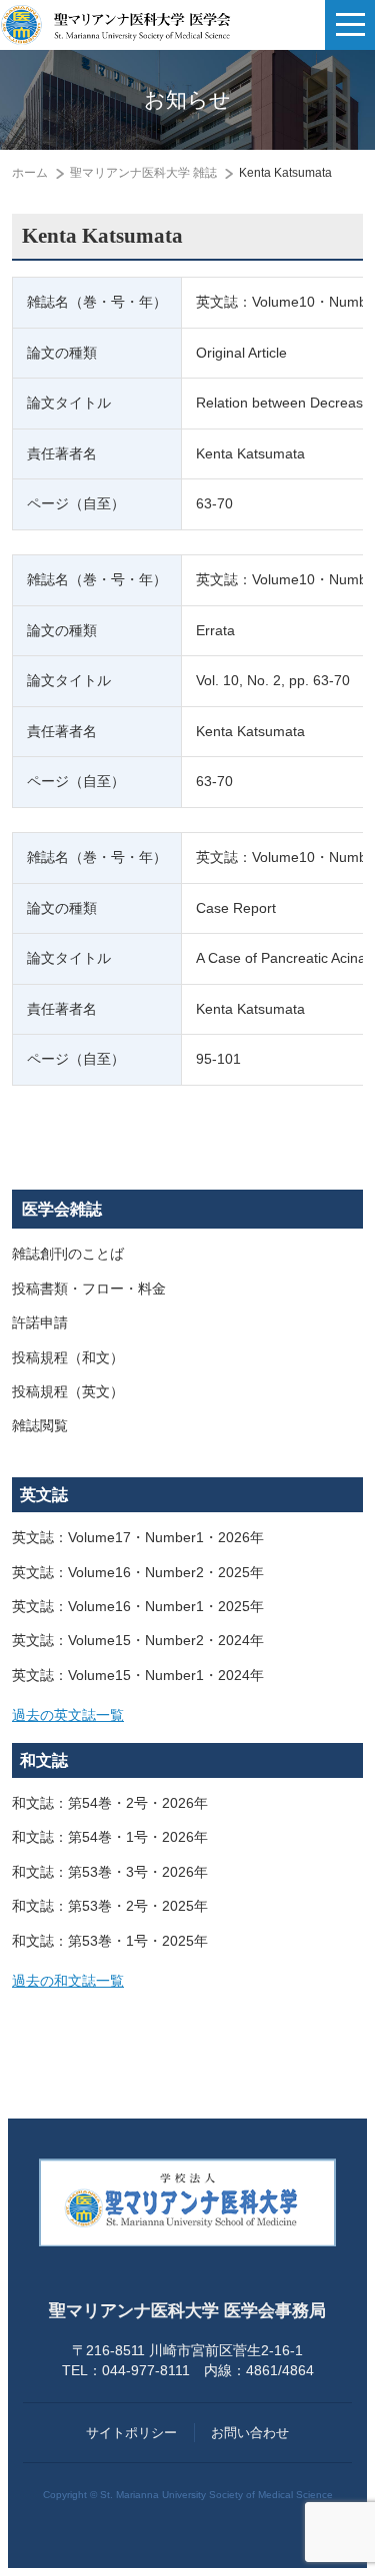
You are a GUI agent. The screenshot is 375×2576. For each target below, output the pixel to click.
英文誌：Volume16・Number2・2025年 (138, 1573)
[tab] (187, 1716)
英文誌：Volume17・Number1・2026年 (138, 1538)
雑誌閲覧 (40, 1426)
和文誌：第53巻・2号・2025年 (110, 1906)
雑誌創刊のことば (68, 1254)
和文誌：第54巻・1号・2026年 (110, 1837)
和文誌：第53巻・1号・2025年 (110, 1941)
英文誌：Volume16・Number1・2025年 (138, 1607)
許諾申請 (40, 1323)
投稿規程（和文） (68, 1358)
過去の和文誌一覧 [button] (68, 1981)
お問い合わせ (250, 2433)
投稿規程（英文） (68, 1392)
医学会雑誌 (62, 1209)
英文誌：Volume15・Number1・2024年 (138, 1676)
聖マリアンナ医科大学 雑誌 (143, 173)
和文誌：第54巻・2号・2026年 (110, 1803)
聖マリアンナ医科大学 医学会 (115, 25)
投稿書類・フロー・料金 (89, 1289)
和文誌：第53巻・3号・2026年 (110, 1872)
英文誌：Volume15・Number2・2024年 (138, 1641)
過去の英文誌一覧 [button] (68, 1716)
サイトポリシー (131, 2433)
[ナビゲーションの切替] (350, 25)
